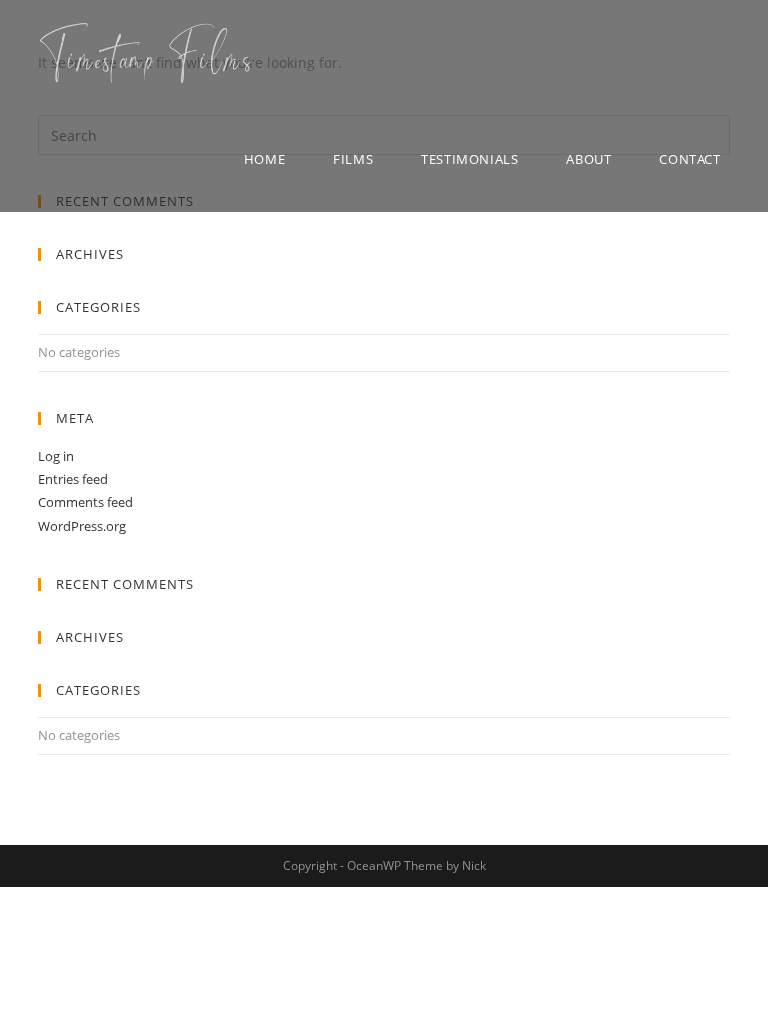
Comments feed (85, 502)
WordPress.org (82, 526)
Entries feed (73, 479)
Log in (56, 456)
